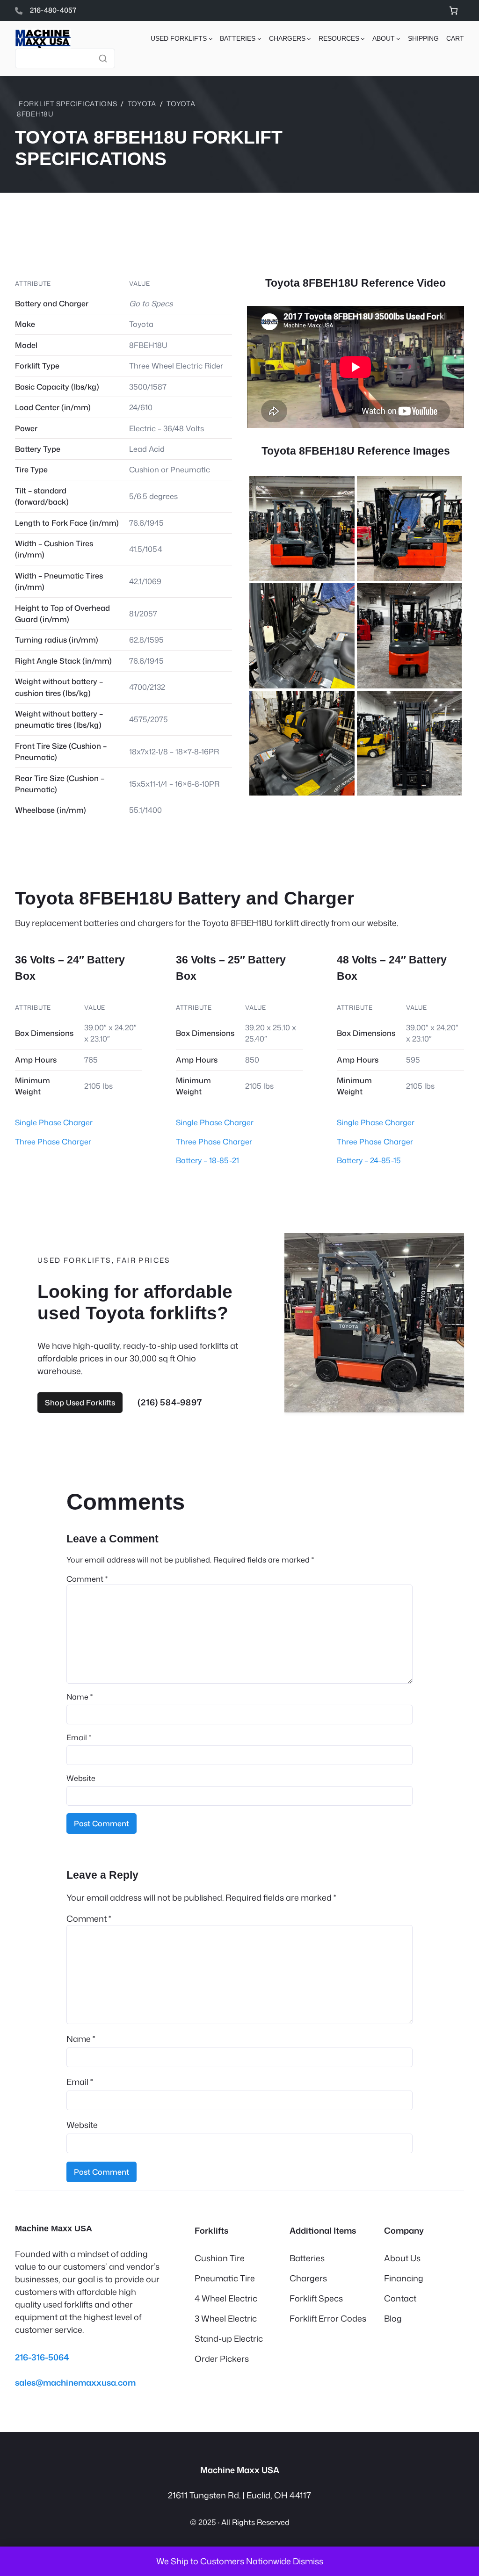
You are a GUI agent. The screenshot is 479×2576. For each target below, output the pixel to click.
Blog (393, 2318)
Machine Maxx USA (54, 2229)
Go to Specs (151, 303)
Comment (87, 1579)
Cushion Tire (220, 2258)
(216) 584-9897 (170, 1402)
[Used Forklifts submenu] (211, 39)
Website (81, 1778)
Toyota (142, 104)
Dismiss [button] (308, 2561)
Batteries (307, 2258)
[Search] (103, 58)
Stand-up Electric (229, 2338)
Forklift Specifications (68, 104)
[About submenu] (398, 39)
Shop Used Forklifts (80, 1402)
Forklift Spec (314, 2298)
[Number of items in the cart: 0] (454, 11)
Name (80, 1697)
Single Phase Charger (54, 1122)
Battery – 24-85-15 (369, 1160)
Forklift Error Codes (328, 2318)
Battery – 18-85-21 (207, 1160)
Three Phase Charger (53, 1141)
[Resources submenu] (363, 39)
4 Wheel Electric (226, 2298)
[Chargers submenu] (309, 39)
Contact (400, 2298)
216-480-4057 (53, 10)
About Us (402, 2258)
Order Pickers (222, 2359)
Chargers (308, 2278)
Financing (404, 2278)
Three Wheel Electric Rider (176, 365)
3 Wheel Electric (226, 2318)
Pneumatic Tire (225, 2278)
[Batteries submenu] (259, 39)
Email (79, 1737)
